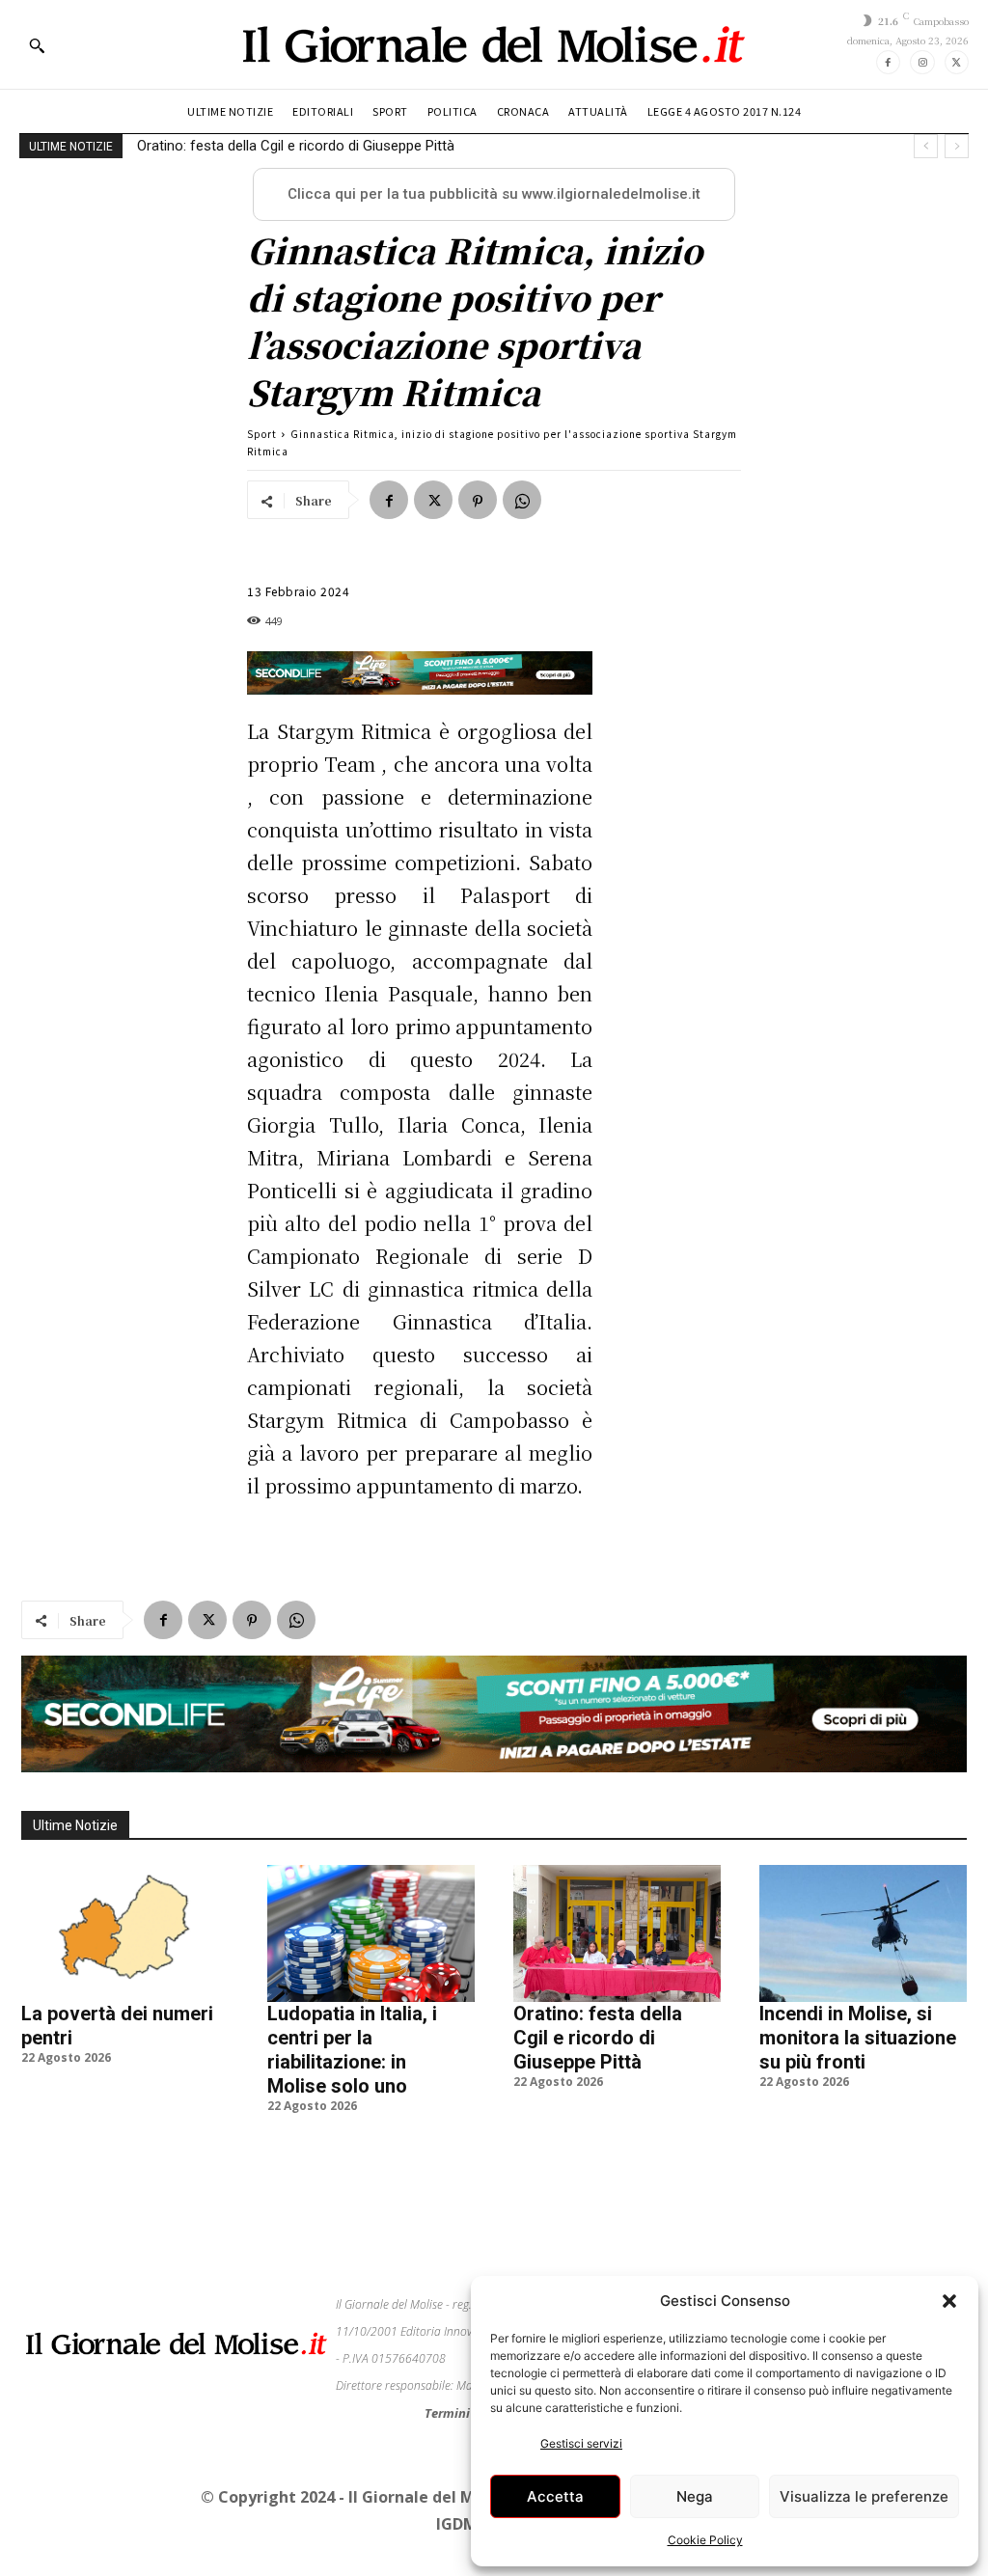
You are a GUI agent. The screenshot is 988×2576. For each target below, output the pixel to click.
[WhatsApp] (522, 500)
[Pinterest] (478, 500)
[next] (957, 146)
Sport (262, 434)
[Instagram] (922, 62)
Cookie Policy (705, 2540)
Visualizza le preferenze (864, 2496)
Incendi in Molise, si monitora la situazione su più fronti (313, 146)
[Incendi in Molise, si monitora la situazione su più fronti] (863, 1933)
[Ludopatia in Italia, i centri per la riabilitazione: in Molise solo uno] (371, 1933)
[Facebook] (888, 62)
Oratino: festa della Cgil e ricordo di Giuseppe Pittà (598, 2038)
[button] (949, 2301)
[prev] (926, 146)
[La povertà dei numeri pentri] (125, 1933)
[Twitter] (957, 62)
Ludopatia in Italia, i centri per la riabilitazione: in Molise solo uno (352, 2050)
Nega (695, 2496)
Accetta (555, 2496)
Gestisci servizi (581, 2443)
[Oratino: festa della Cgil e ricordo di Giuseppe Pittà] (617, 1933)
